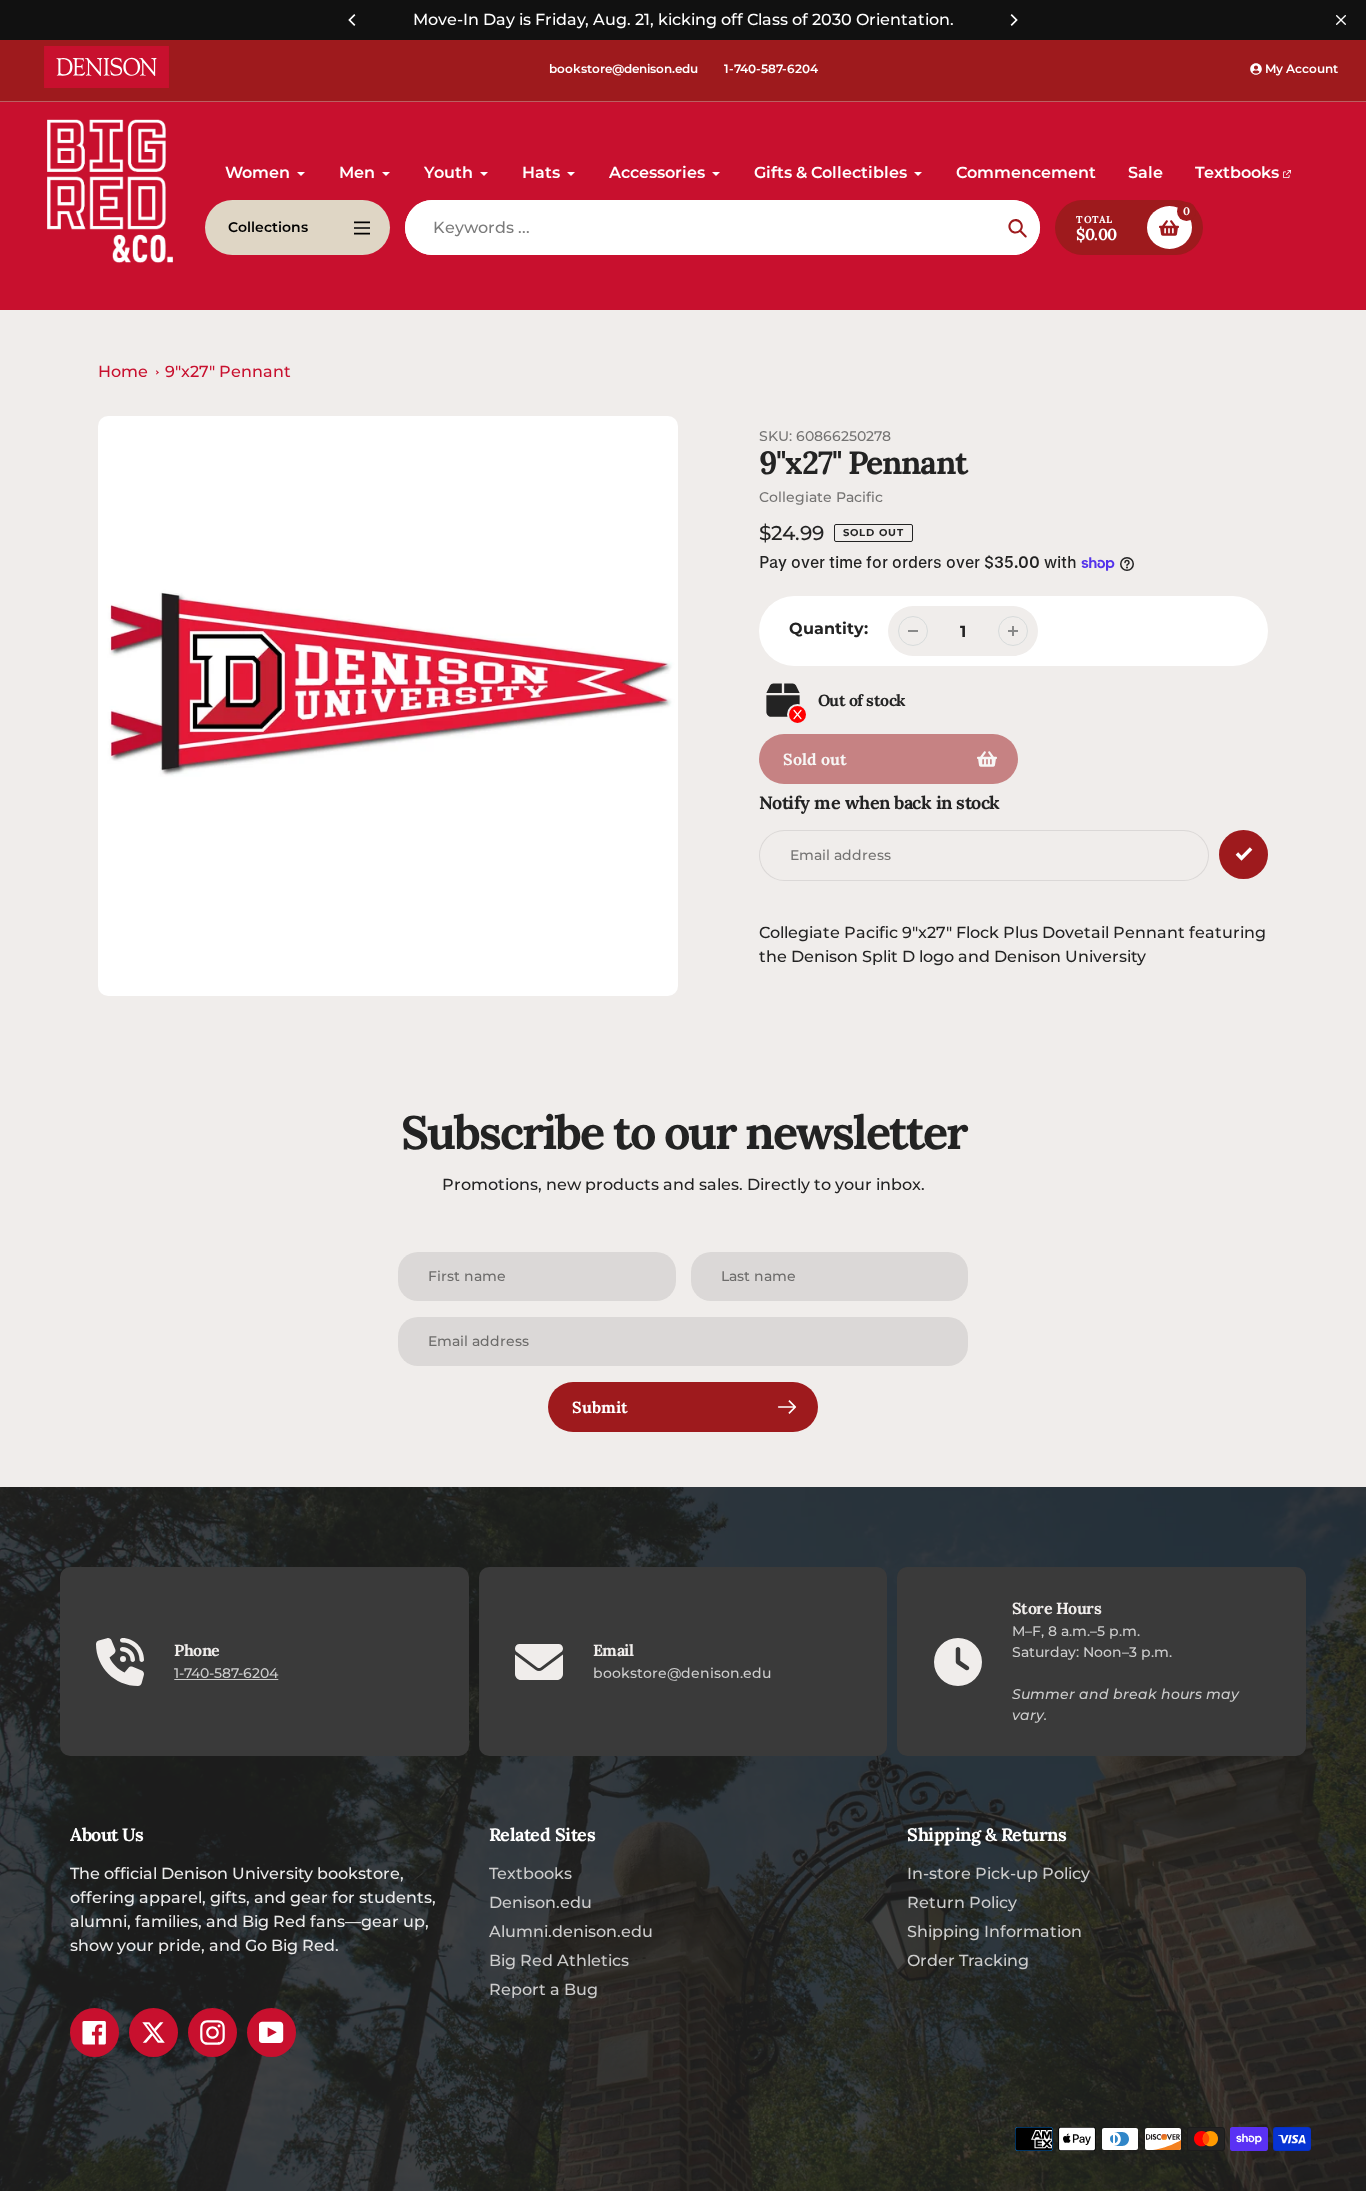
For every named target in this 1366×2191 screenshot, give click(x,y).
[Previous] (353, 20)
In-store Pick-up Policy (998, 1873)
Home (123, 371)
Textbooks (530, 1873)
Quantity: (828, 628)
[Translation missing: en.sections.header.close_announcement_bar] (1341, 20)
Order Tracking (968, 1960)
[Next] (1013, 20)
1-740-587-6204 (771, 68)
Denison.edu (540, 1902)
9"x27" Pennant (228, 371)
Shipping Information (994, 1931)
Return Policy (962, 1902)
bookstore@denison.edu (623, 68)
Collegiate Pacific (821, 497)
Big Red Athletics (559, 1960)
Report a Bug (543, 1989)
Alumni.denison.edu (571, 1931)
